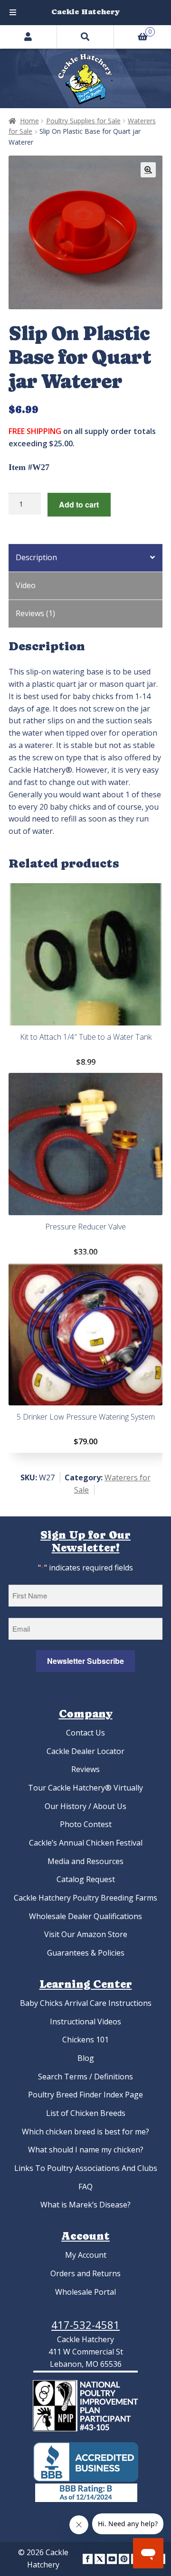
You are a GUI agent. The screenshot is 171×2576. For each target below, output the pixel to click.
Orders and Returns (85, 2273)
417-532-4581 (85, 2325)
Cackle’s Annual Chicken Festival (86, 1843)
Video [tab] (26, 585)
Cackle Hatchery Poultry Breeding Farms (85, 1898)
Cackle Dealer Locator (85, 1751)
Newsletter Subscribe (85, 1661)
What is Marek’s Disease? (85, 2205)
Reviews (85, 1769)
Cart (133, 30)
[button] (148, 170)
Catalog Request (86, 1879)
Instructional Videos (85, 2022)
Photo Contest (86, 1824)
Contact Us (85, 1733)
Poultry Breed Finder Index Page (85, 2095)
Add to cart (79, 504)
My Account (86, 2255)
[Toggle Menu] (13, 13)
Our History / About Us (85, 1806)
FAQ (85, 2187)
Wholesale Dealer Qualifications (85, 1916)
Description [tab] (36, 557)
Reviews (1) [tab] (35, 613)
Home (29, 121)
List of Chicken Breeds (86, 2113)
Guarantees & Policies (86, 1953)
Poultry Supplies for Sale (83, 121)
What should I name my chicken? (86, 2150)
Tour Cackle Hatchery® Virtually (85, 1788)
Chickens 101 (85, 2040)
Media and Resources (85, 1861)
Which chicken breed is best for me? (85, 2132)
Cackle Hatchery (85, 12)
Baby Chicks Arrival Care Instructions (86, 2003)
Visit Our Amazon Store (86, 1934)
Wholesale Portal (85, 2292)
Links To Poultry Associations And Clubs (86, 2168)
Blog (86, 2058)
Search (85, 37)
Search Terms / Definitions (85, 2077)
